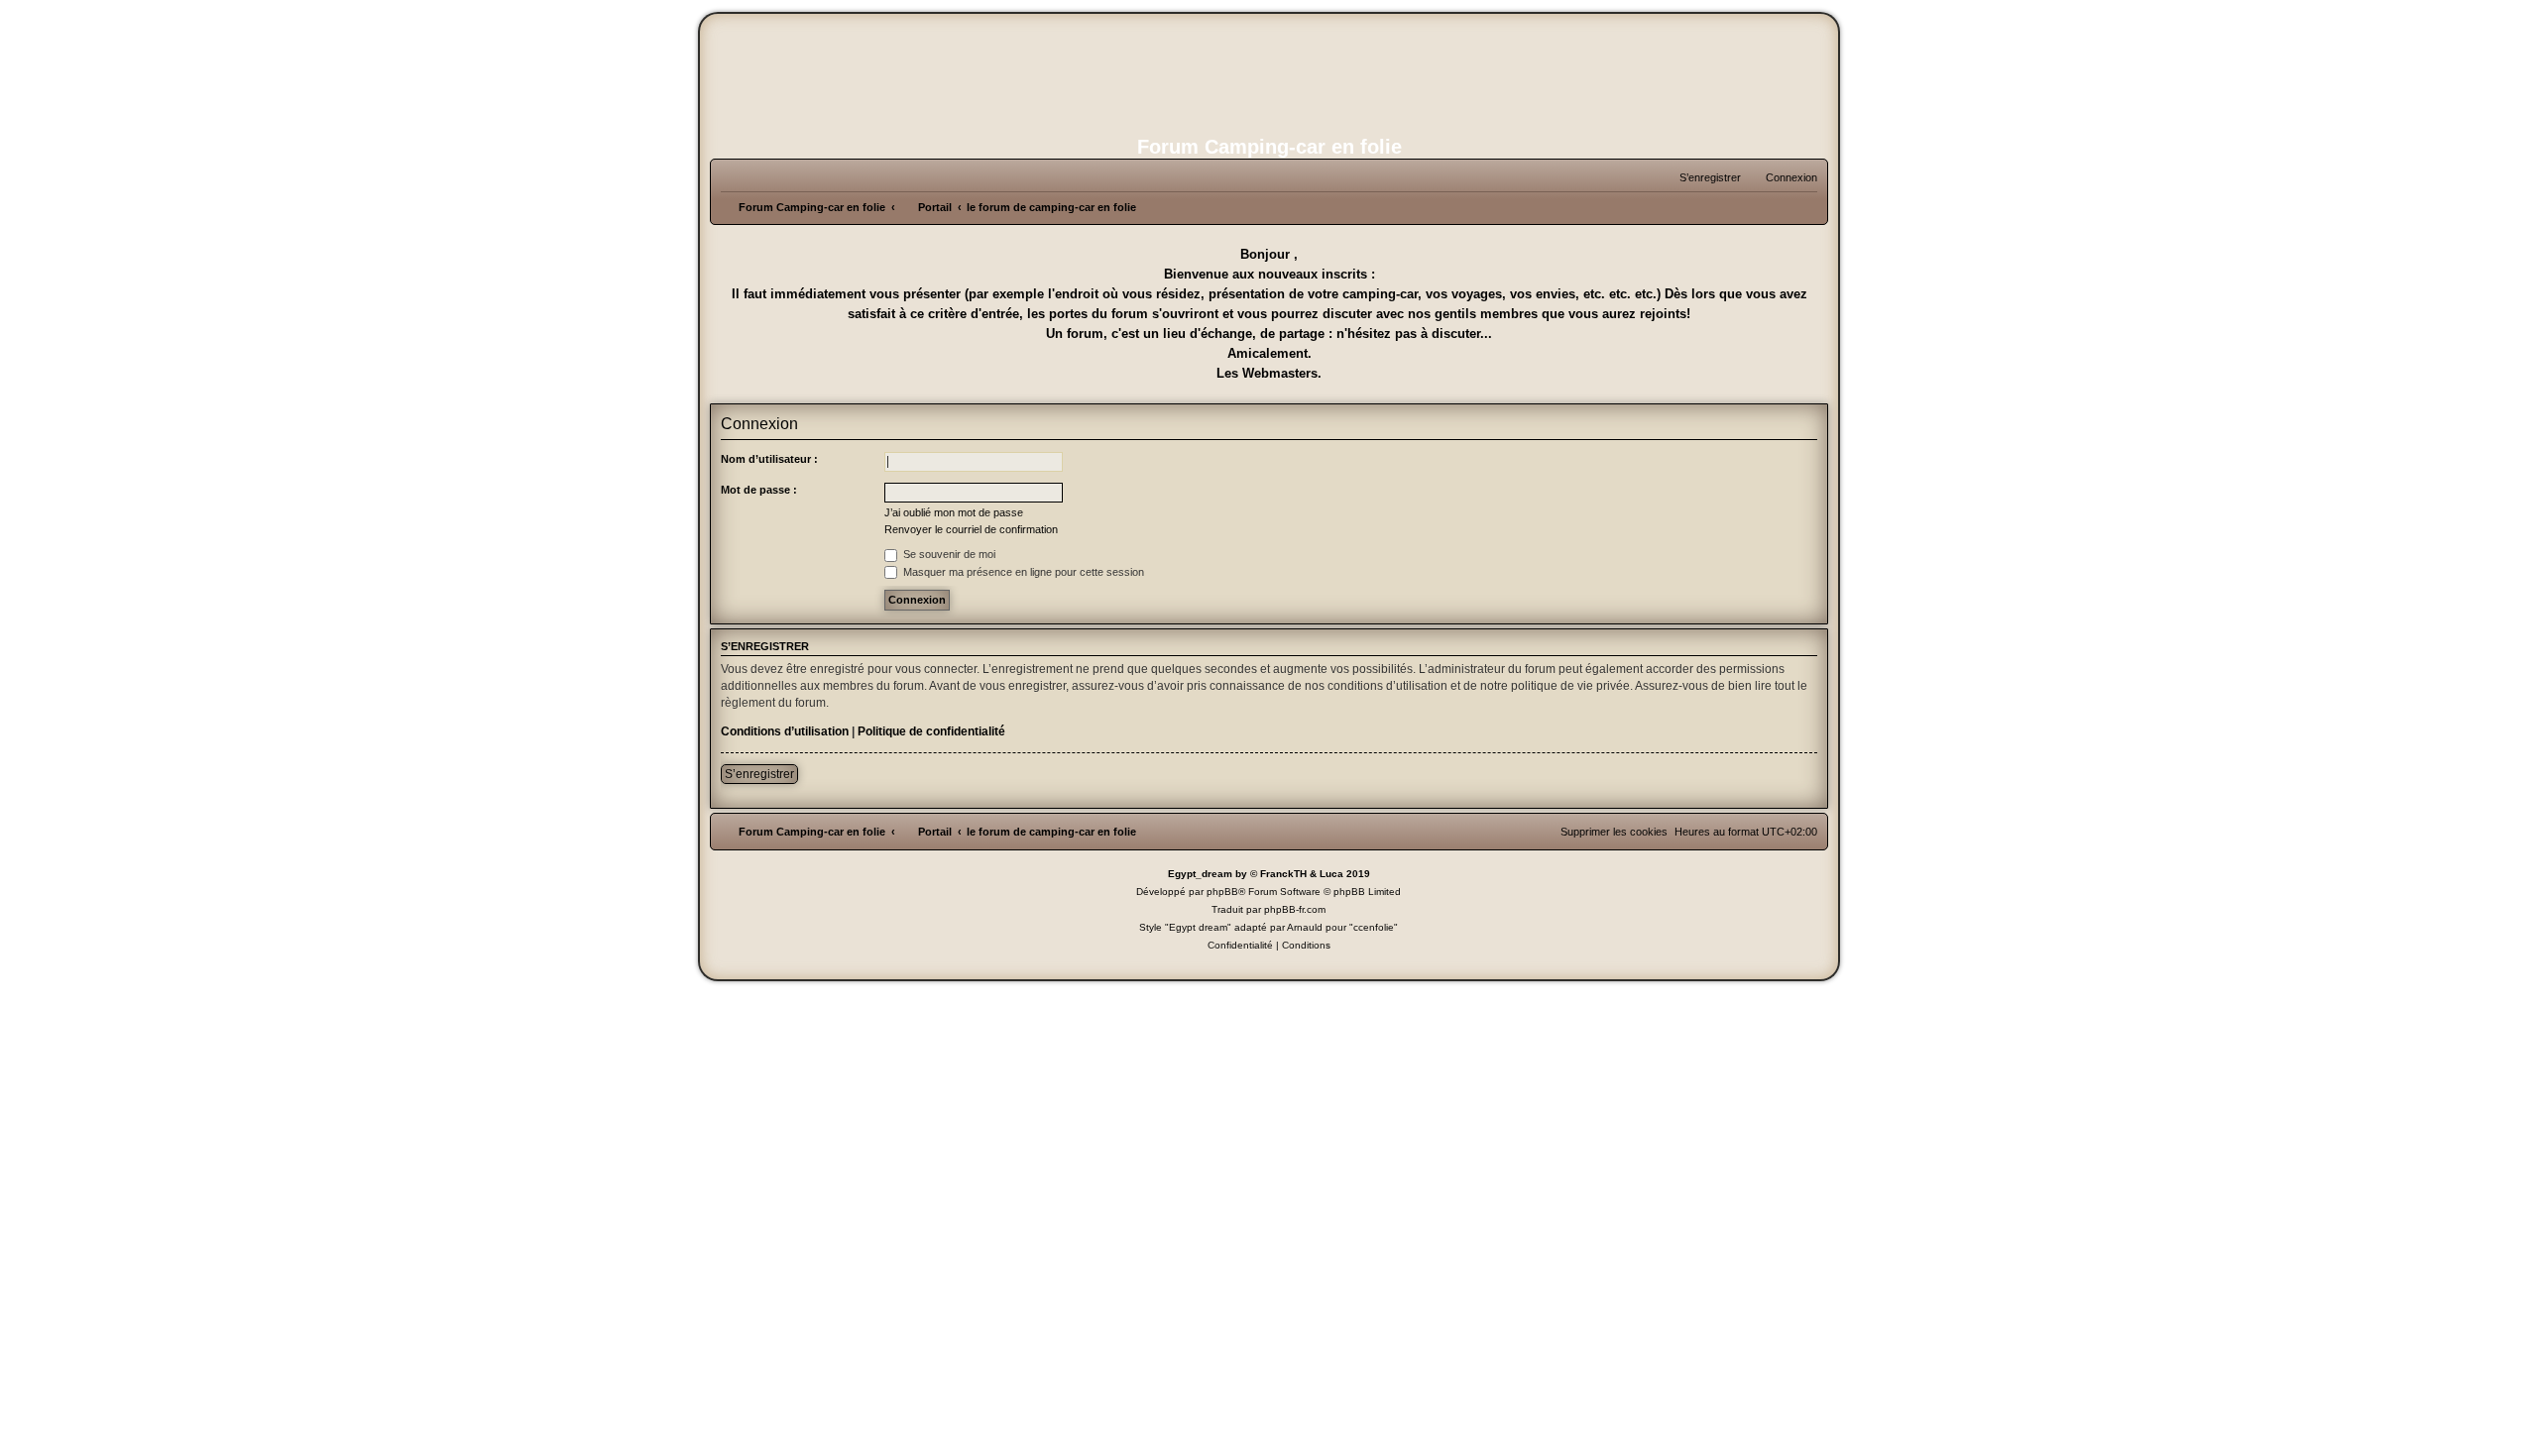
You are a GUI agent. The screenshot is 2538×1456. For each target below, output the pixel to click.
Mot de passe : (759, 490)
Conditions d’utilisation (785, 731)
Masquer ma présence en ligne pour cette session (1022, 572)
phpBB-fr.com (1295, 909)
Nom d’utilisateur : (769, 459)
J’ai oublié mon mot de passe (954, 512)
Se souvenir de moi (948, 554)
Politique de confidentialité (931, 731)
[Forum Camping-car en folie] (1269, 72)
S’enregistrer (759, 774)
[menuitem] (1783, 177)
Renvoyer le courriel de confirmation (971, 529)
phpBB (1222, 892)
